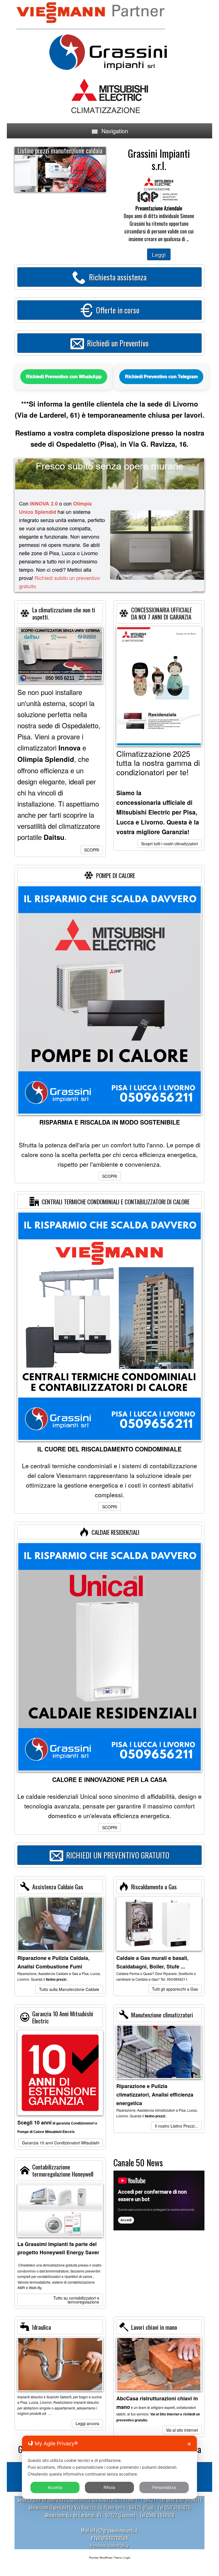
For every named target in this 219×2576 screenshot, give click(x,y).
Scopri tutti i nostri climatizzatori (170, 844)
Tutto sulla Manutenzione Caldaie (69, 1989)
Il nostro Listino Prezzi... (176, 2126)
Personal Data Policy (110, 2545)
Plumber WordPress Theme (105, 2558)
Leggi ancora (87, 2423)
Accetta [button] (55, 2487)
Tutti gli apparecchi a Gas (175, 1989)
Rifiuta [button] (109, 2487)
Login (127, 2558)
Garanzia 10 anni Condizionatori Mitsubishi (61, 2143)
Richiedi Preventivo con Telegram (161, 377)
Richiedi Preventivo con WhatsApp (64, 377)
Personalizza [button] (164, 2487)
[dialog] (109, 2467)
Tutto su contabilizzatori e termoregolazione (76, 2300)
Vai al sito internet (182, 2430)
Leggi (159, 254)
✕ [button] (189, 2444)
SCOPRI (92, 850)
